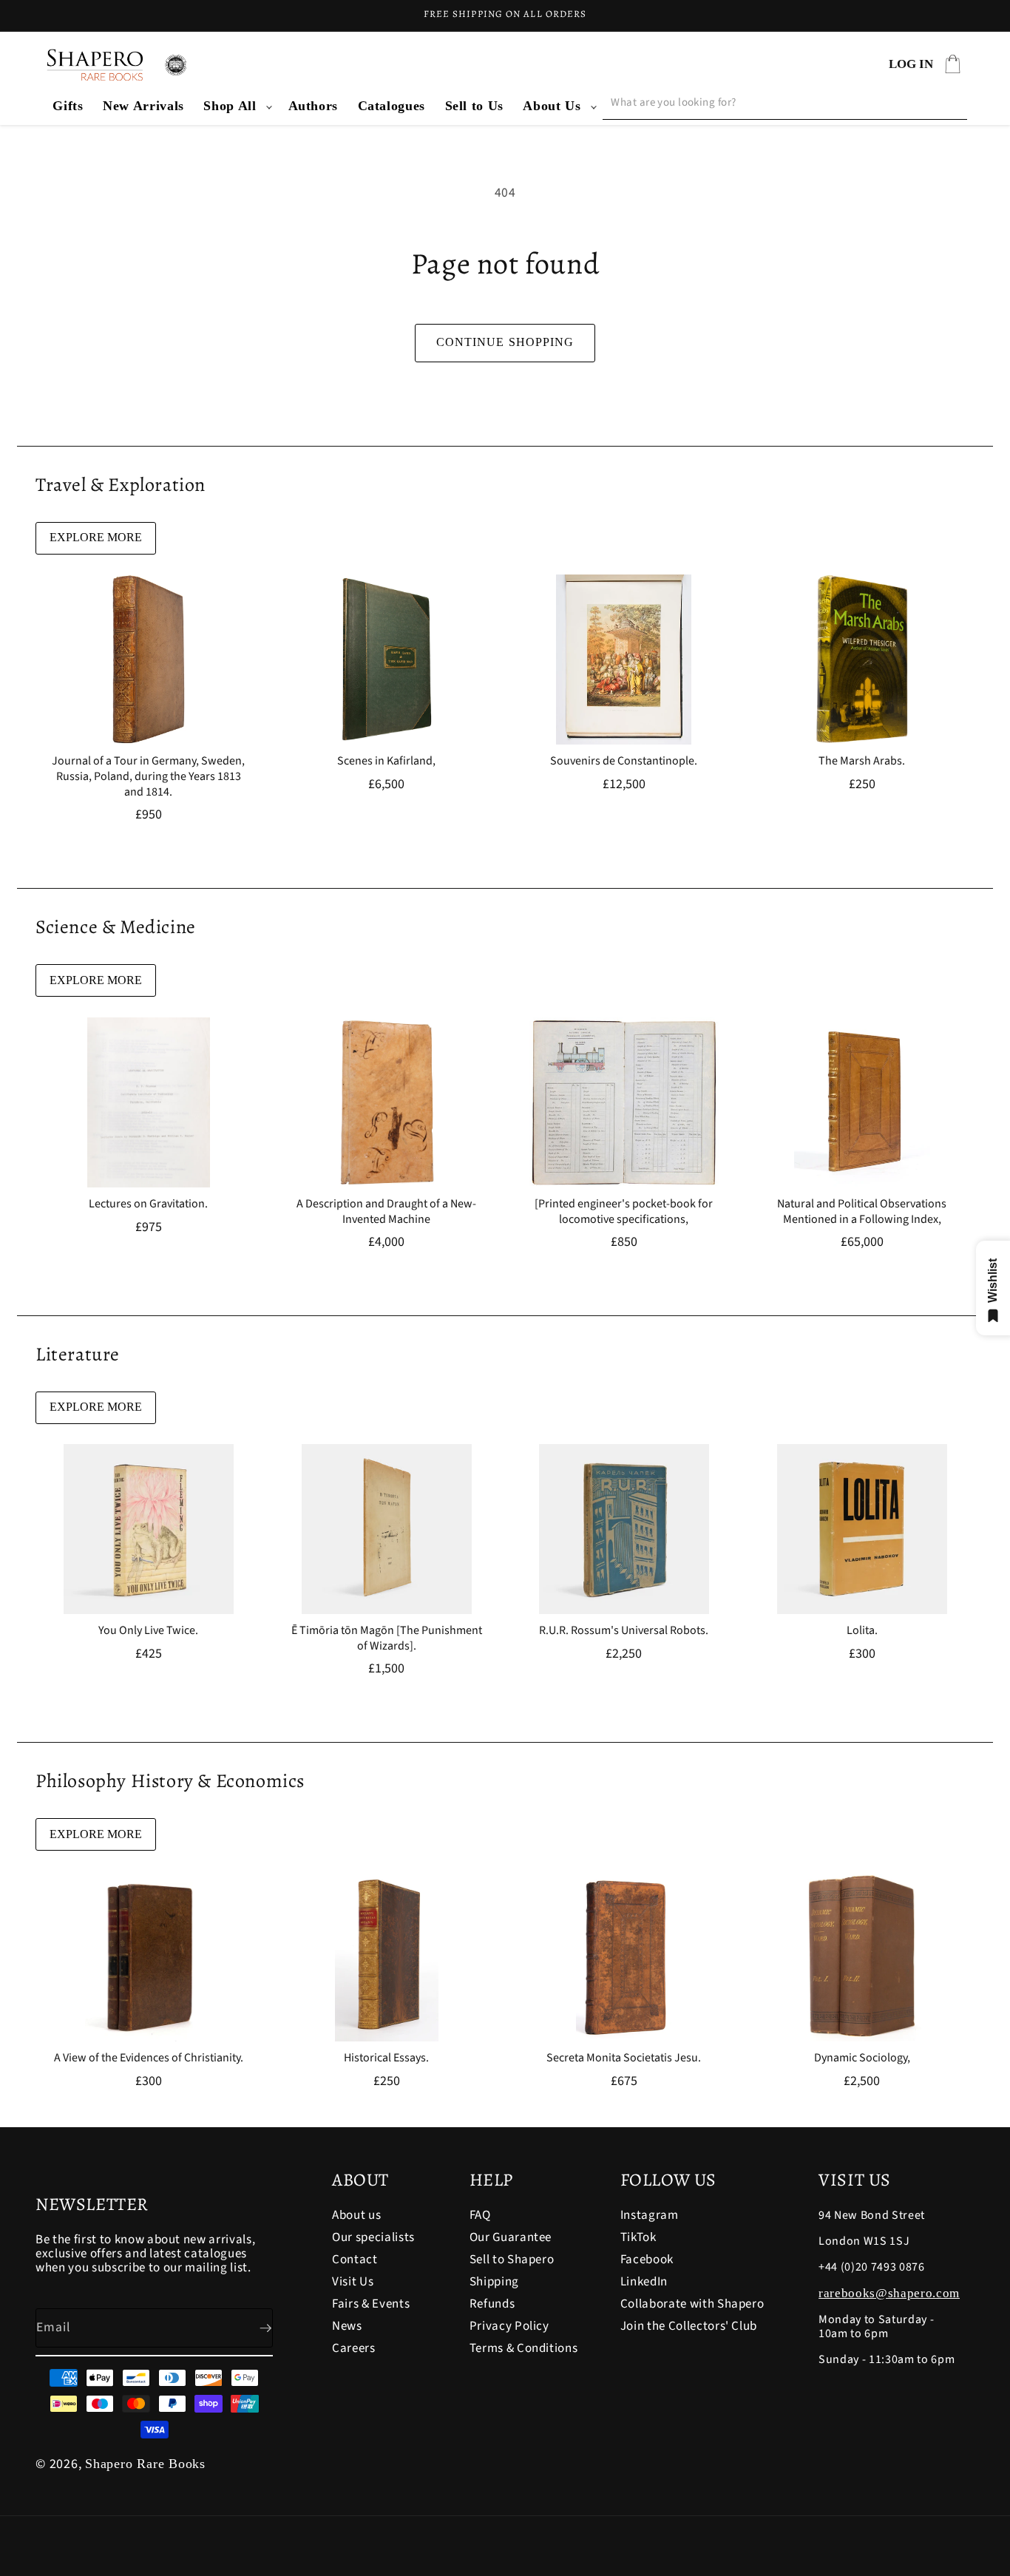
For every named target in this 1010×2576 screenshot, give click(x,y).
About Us (552, 106)
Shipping (494, 2282)
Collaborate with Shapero (692, 2304)
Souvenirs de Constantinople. (624, 761)
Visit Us (353, 2282)
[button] (236, 106)
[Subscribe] (254, 2328)
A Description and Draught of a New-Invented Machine (386, 1212)
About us (356, 2216)
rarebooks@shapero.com (889, 2293)
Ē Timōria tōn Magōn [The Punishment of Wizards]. (386, 1638)
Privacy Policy (509, 2326)
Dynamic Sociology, (861, 2058)
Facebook (647, 2260)
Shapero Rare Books (145, 2464)
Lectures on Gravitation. (148, 1204)
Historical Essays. (386, 2058)
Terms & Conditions (524, 2348)
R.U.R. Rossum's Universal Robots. (624, 1631)
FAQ (480, 2216)
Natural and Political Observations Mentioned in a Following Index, (862, 1212)
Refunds (492, 2304)
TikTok (638, 2237)
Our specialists (373, 2237)
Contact (355, 2260)
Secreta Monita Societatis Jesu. (624, 2058)
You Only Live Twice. (148, 1631)
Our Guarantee (511, 2237)
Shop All (230, 106)
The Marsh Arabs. (862, 761)
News (347, 2326)
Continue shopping (505, 342)
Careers (354, 2348)
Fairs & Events (371, 2304)
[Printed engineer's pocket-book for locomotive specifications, (624, 1212)
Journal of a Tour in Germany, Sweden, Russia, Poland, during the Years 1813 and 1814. (148, 776)
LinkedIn (644, 2282)
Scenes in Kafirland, (386, 761)
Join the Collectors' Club (689, 2326)
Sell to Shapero (512, 2260)
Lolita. (861, 1631)
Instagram (650, 2216)
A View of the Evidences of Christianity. (149, 2058)
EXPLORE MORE (96, 537)
